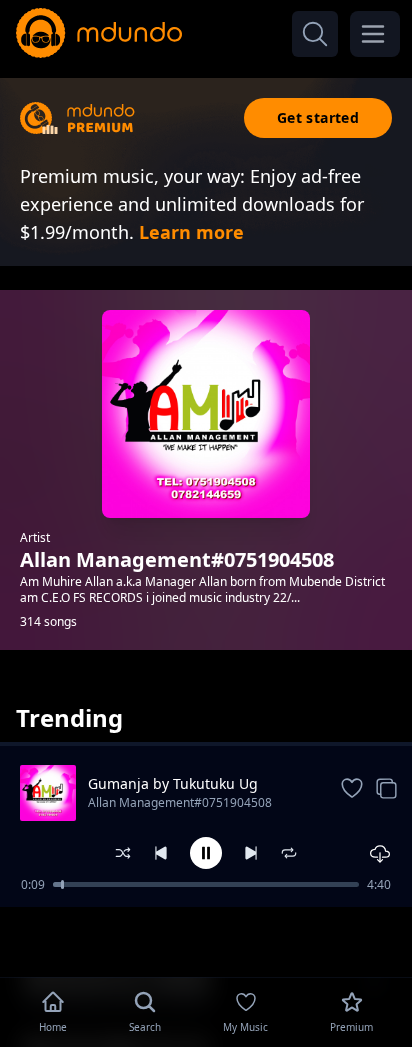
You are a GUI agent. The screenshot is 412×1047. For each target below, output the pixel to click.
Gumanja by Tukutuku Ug (173, 783)
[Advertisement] (206, 940)
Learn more (191, 232)
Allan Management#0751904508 (180, 802)
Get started (318, 117)
